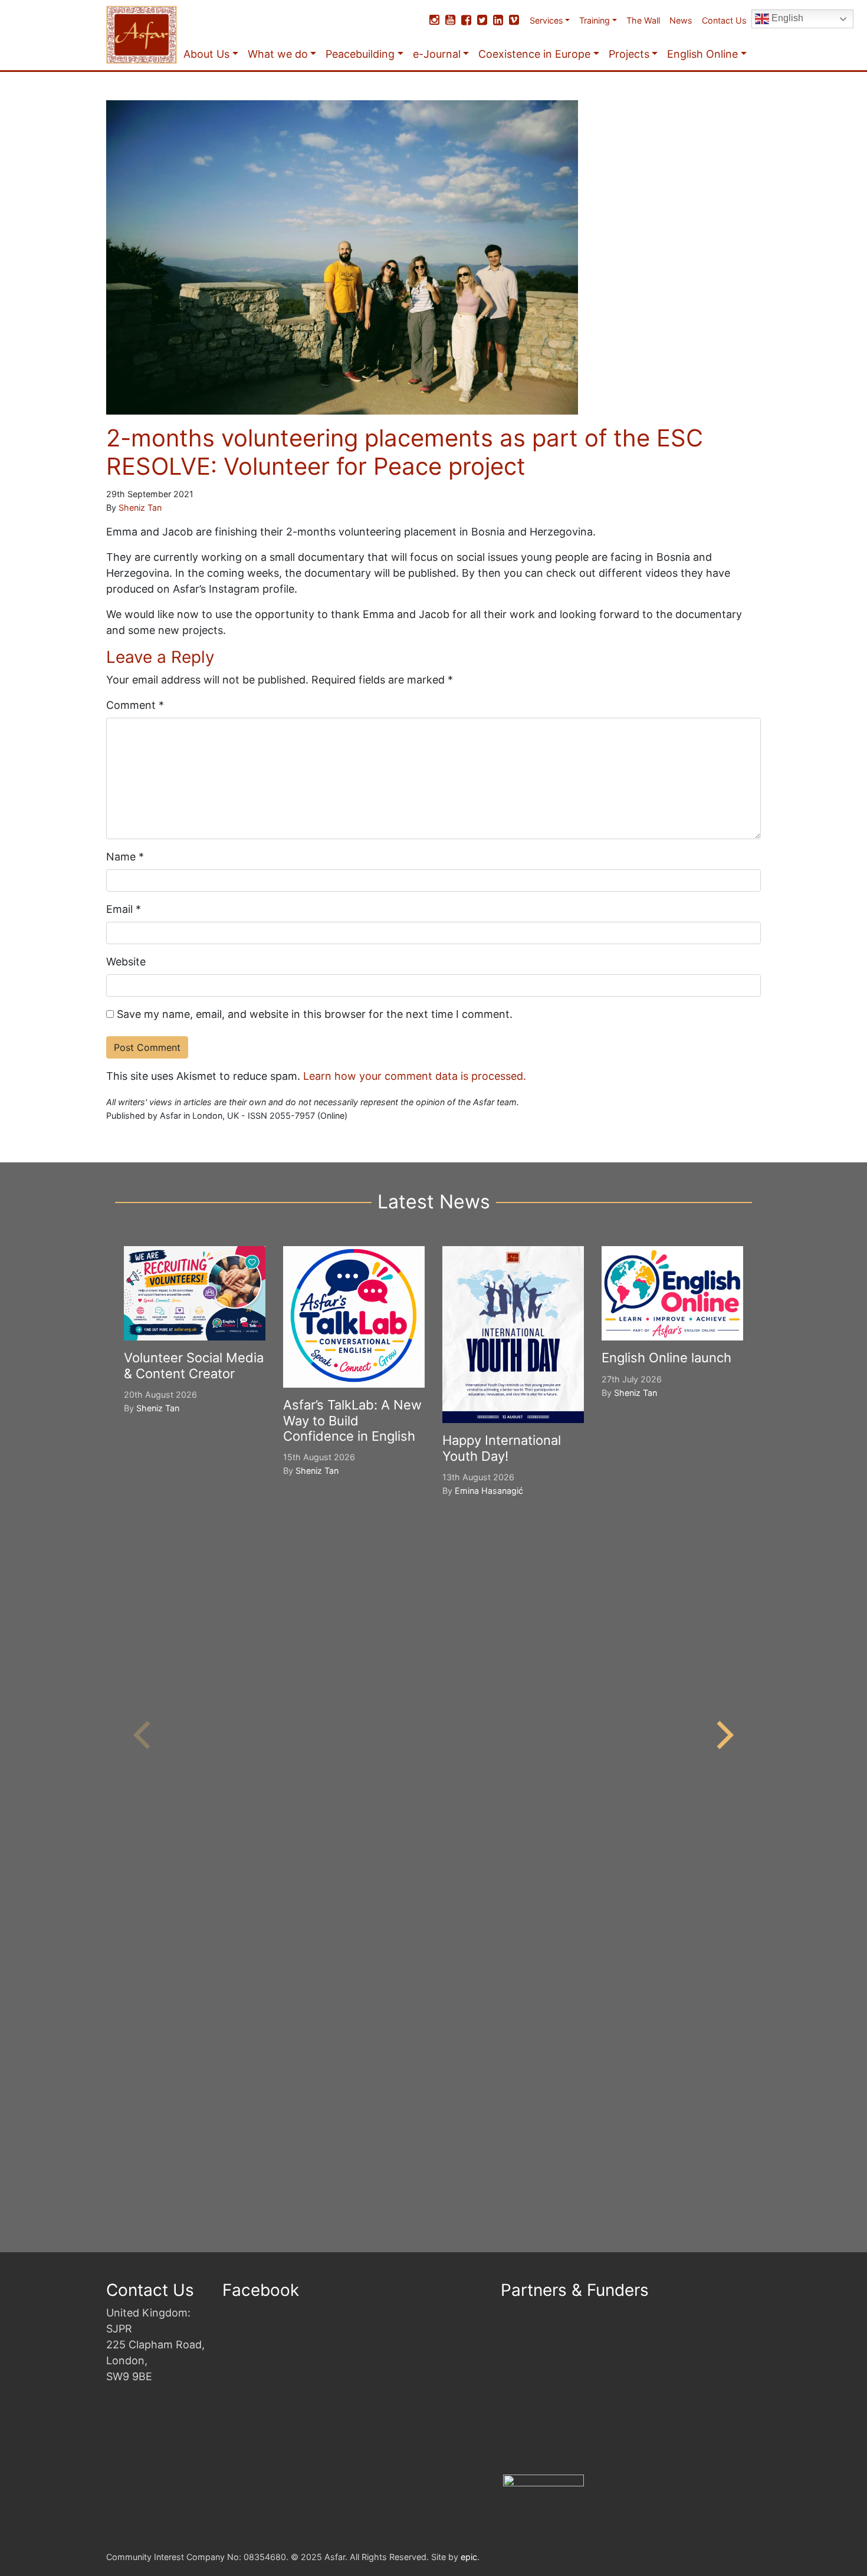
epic (469, 2557)
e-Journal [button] (437, 54)
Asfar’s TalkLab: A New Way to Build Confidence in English (352, 1420)
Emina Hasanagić (489, 1491)
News (681, 20)
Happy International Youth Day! (502, 1448)
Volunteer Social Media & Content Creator (194, 1365)
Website (126, 962)
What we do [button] (278, 54)
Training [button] (595, 20)
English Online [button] (702, 54)
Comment (135, 705)
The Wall (643, 20)
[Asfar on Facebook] (466, 20)
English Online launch (666, 1358)
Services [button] (546, 20)
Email (124, 909)
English (786, 18)
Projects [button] (629, 54)
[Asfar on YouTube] (450, 20)
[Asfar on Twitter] (482, 20)
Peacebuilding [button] (360, 54)
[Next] (722, 1735)
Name (125, 857)
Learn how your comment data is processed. (415, 1076)
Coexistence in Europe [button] (534, 54)
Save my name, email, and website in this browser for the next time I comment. (315, 1014)
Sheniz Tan (140, 507)
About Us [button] (206, 54)
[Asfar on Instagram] (434, 20)
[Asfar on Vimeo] (514, 20)
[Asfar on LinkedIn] (498, 20)
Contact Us (724, 20)
